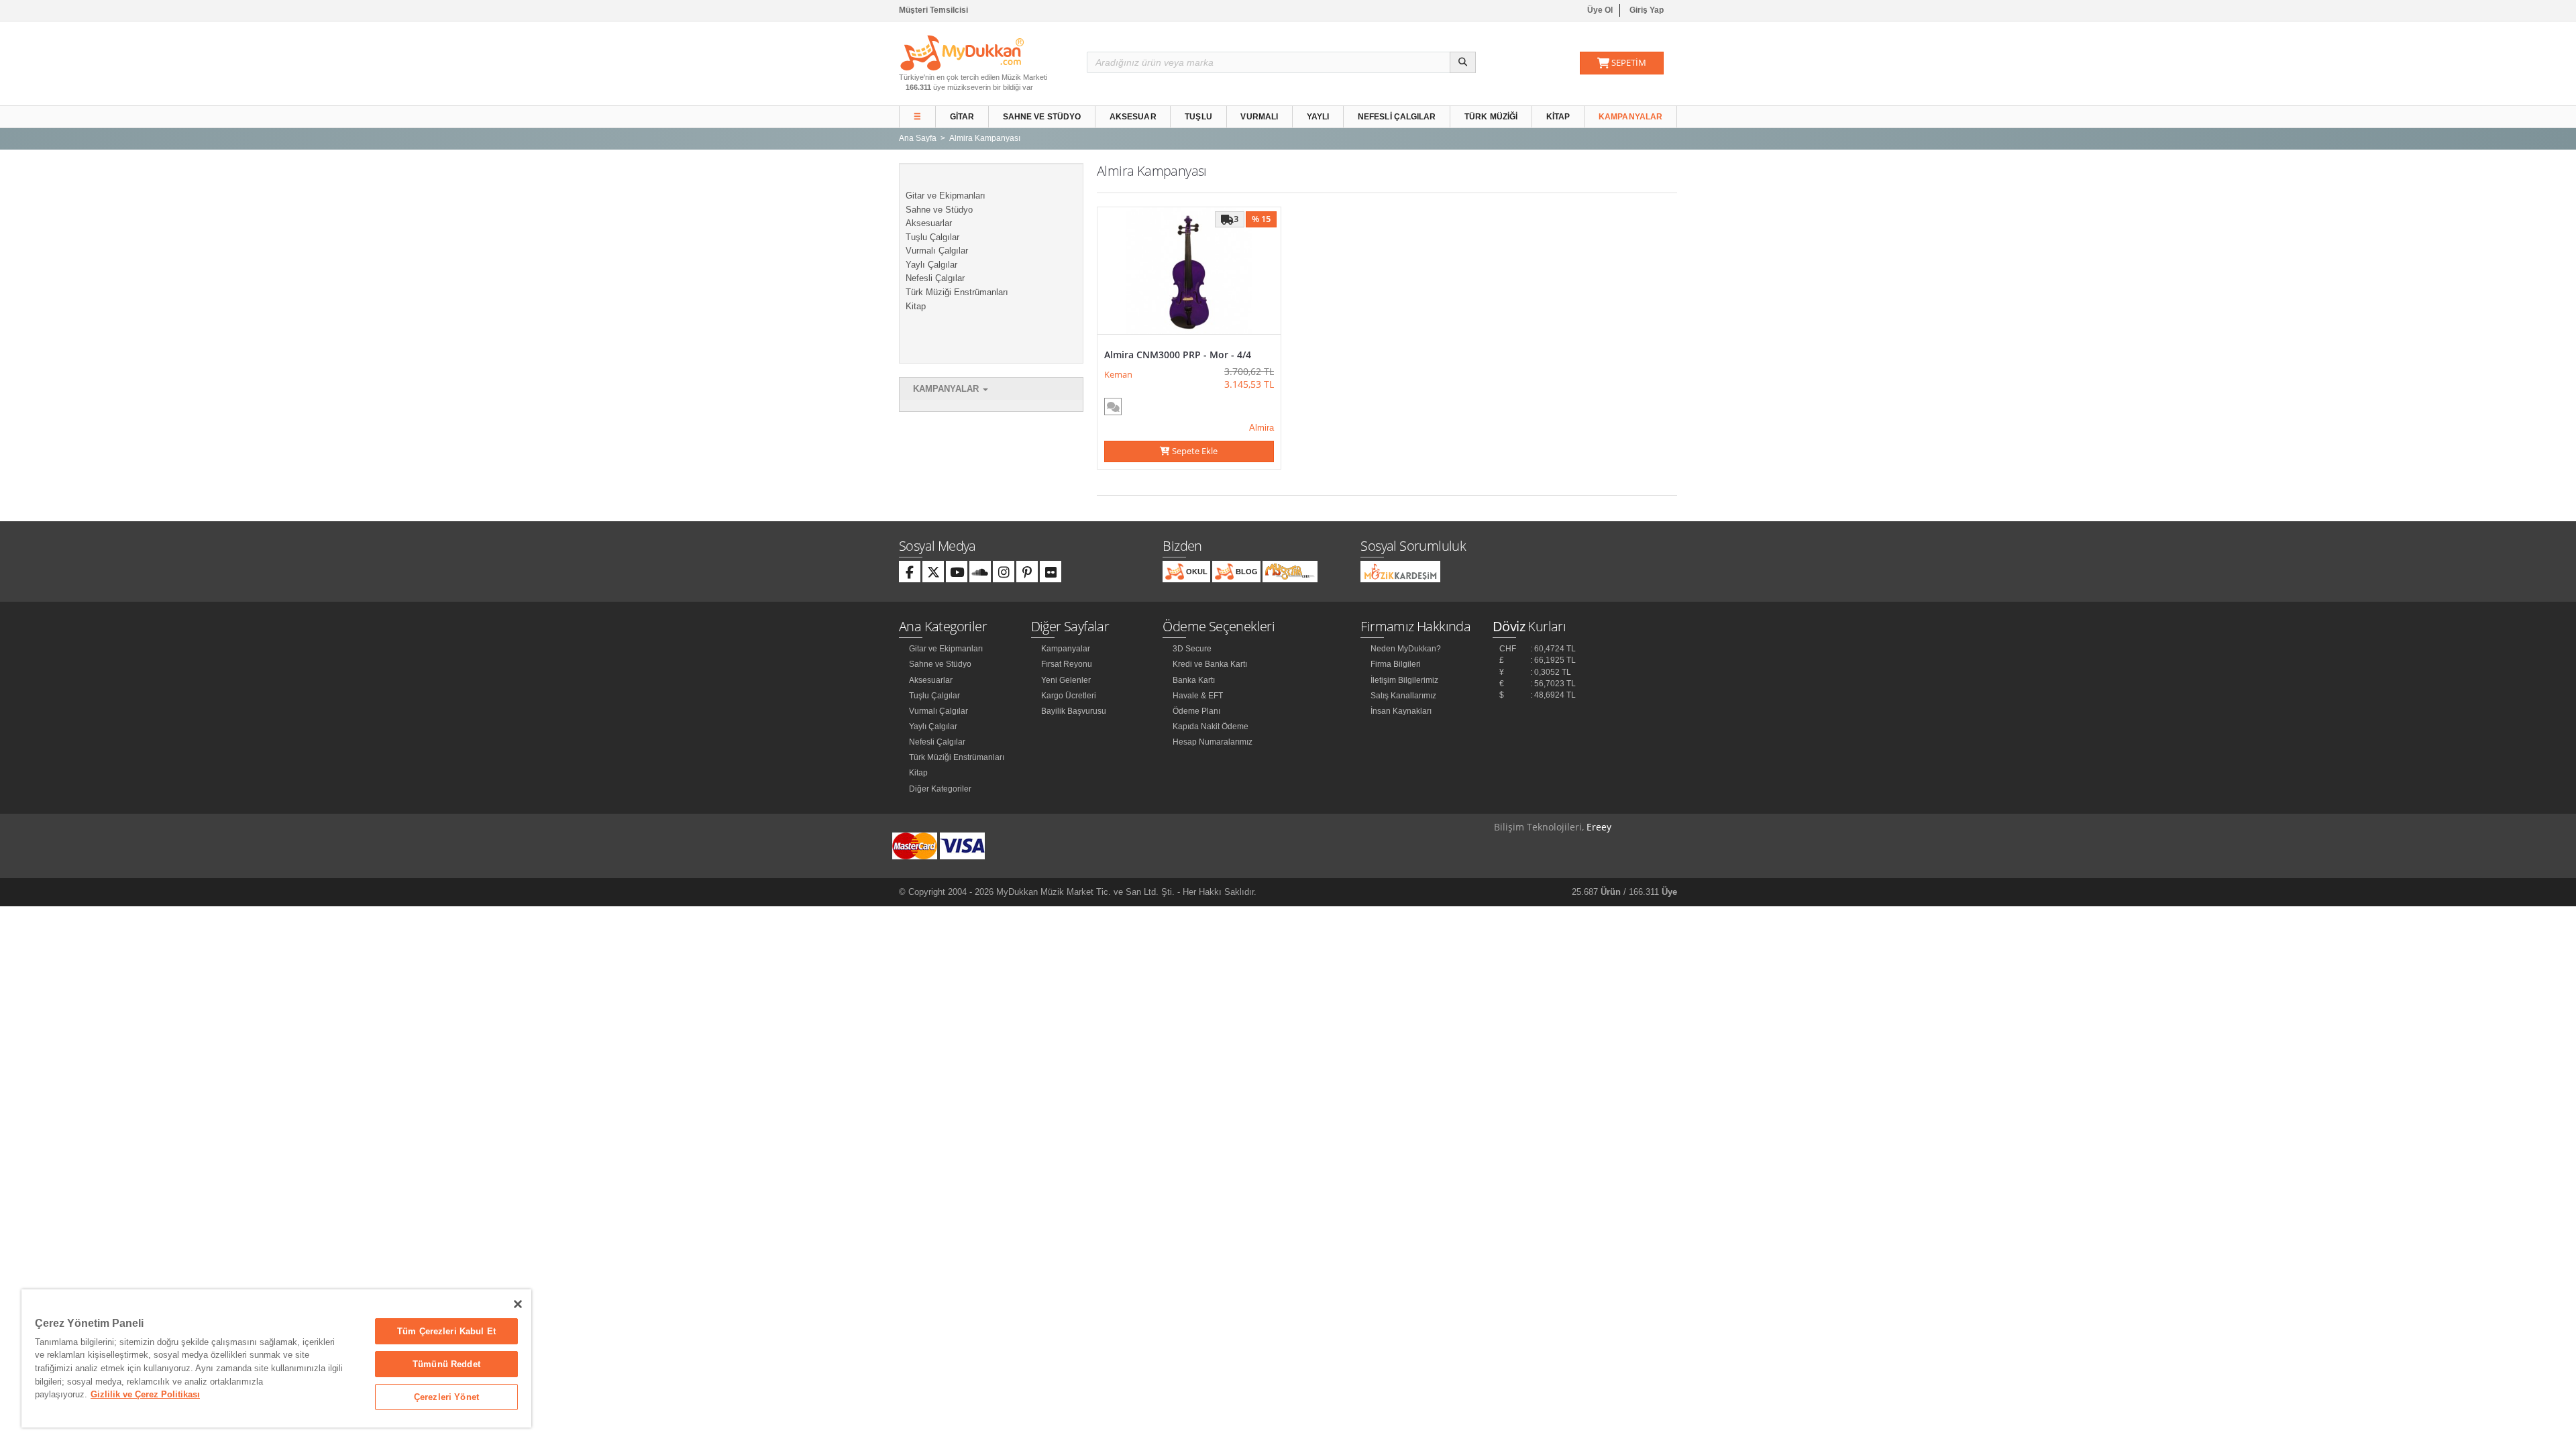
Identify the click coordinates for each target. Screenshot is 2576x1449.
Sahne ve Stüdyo (1042, 117)
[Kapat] (518, 1304)
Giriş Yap (1647, 10)
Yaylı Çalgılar (931, 265)
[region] (276, 1358)
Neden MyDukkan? (1406, 649)
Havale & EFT (1198, 696)
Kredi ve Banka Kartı (1210, 664)
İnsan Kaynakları (1401, 711)
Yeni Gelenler (1066, 680)
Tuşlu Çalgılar (932, 237)
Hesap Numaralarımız (1213, 742)
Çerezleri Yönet (446, 1397)
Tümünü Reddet (446, 1364)
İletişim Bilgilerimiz (1404, 680)
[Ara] (1463, 62)
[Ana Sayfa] (962, 52)
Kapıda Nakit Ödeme (1211, 727)
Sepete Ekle (1194, 451)
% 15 (1261, 219)
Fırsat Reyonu (1067, 664)
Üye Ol (1600, 10)
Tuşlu (1198, 117)
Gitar (962, 117)
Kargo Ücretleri (1069, 696)
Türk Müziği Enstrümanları (957, 292)
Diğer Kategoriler (940, 789)
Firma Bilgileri (1396, 664)
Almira (1262, 428)
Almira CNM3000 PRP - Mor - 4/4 (1178, 355)
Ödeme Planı (1196, 711)
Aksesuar (1133, 117)
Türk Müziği (1491, 117)
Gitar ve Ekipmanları (946, 196)
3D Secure (1192, 649)
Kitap (1558, 117)
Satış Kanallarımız (1403, 696)
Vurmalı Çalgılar (937, 251)
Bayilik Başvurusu (1074, 711)
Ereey (1599, 827)
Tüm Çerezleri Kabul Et (446, 1331)
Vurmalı (1259, 117)
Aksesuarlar (929, 223)
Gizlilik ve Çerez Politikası (145, 1394)
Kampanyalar (1630, 117)
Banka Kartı (1194, 680)
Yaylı (1318, 117)
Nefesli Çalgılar (1397, 117)
